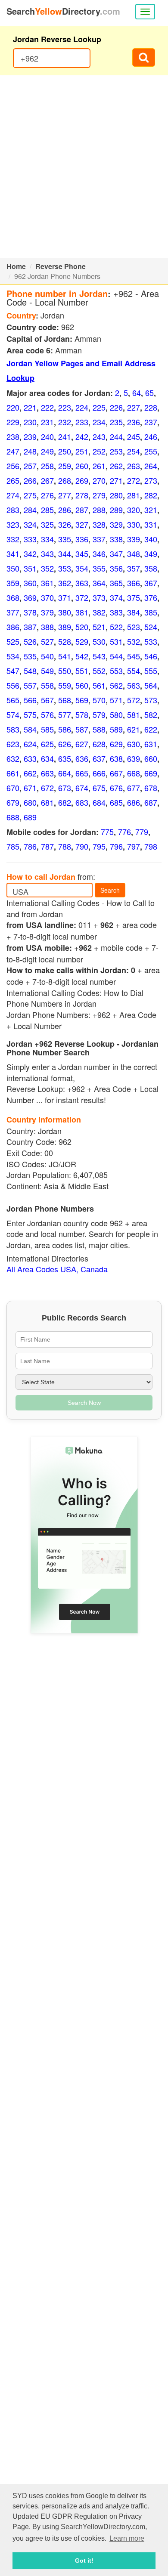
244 (116, 436)
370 (47, 597)
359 (13, 583)
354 (82, 568)
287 (82, 510)
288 (99, 510)
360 (30, 583)
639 (134, 758)
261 (99, 466)
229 (13, 422)
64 (137, 393)
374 (116, 597)
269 (82, 480)
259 (65, 466)
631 (151, 744)
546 (151, 656)
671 (30, 788)
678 (151, 788)
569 (82, 700)
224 (82, 407)
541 (65, 656)
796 (116, 846)
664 (65, 773)
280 (116, 495)
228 (151, 407)
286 (65, 510)
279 (99, 495)
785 (13, 846)
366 (134, 583)
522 (116, 627)
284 (30, 510)
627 (82, 744)
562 (116, 685)
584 (30, 729)
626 (65, 744)
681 (47, 802)
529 (82, 641)
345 (82, 554)
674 (82, 788)
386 (13, 627)
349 (151, 554)
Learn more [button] (127, 2538)
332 (13, 539)
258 (47, 466)
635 (65, 758)
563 (134, 685)
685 (116, 802)
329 (116, 524)
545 (134, 656)
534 (13, 656)
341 (13, 554)
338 (116, 539)
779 (142, 832)
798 (151, 846)
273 (151, 480)
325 (47, 524)
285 (47, 510)
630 (134, 744)
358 (151, 568)
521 (99, 627)
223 (65, 407)
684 (99, 802)
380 (65, 612)
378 (30, 612)
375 (134, 597)
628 (99, 744)
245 (134, 436)
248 (30, 451)
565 (13, 700)
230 (30, 422)
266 (30, 480)
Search (110, 890)
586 (65, 729)
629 (116, 744)
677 (134, 788)
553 (116, 671)
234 (99, 422)
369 (30, 597)
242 (82, 436)
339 (134, 539)
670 (13, 788)
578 (82, 714)
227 (134, 407)
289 (116, 510)
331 (151, 524)
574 (13, 714)
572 (134, 700)
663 (47, 773)
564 (151, 685)
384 (134, 612)
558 (47, 685)
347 (116, 554)
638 (116, 758)
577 (65, 714)
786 (30, 846)
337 (99, 539)
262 (116, 466)
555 (151, 671)
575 (30, 714)
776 (124, 832)
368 (13, 597)
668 (134, 773)
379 (47, 612)
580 (116, 714)
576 (47, 714)
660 (151, 758)
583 (13, 729)
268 (65, 480)
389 (65, 627)
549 (47, 671)
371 (65, 597)
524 (151, 627)
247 (13, 451)
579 (99, 714)
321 (151, 510)
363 (82, 583)
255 (151, 451)
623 (13, 744)
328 (99, 524)
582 (151, 714)
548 (30, 671)
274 (13, 495)
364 (99, 583)
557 (30, 685)
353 (65, 568)
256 (13, 466)
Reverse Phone (61, 266)
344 (65, 554)
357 (134, 568)
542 (82, 656)
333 (30, 539)
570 (99, 700)
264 (151, 466)
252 (99, 451)
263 (134, 466)
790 (82, 846)
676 (116, 788)
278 (82, 495)
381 (82, 612)
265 (13, 480)
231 (47, 422)
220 (13, 407)
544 (116, 656)
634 (47, 758)
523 (134, 627)
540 (47, 656)
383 (116, 612)
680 (30, 802)
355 (99, 568)
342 (30, 554)
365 (116, 583)
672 (47, 788)
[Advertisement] (84, 167)
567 (47, 700)
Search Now (84, 1403)
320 (134, 510)
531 (116, 641)
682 (65, 802)
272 (134, 480)
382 (99, 612)
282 (151, 495)
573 (151, 700)
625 (47, 744)
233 (82, 422)
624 (30, 744)
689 (30, 817)
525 (13, 641)
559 (65, 685)
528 (65, 641)
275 (30, 495)
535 (30, 656)
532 (134, 641)
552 (99, 671)
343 (47, 554)
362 (65, 583)
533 (151, 641)
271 (116, 480)
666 (99, 773)
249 (47, 451)
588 (99, 729)
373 (99, 597)
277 (65, 495)
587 (82, 729)
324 (30, 524)
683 (82, 802)
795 (99, 846)
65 (149, 393)
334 (47, 539)
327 (82, 524)
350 (13, 568)
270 (99, 480)
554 (134, 671)
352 (47, 568)
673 (65, 788)
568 (65, 700)
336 (82, 539)
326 (65, 524)
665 (82, 773)
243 (99, 436)
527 (47, 641)
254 (134, 451)
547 (13, 671)
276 (47, 495)
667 (116, 773)
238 (13, 436)
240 (47, 436)
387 (30, 627)
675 (99, 788)
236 (134, 422)
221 (30, 407)
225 (99, 407)
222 (47, 407)
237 (151, 422)
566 (30, 700)
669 (151, 773)
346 (99, 554)
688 (13, 817)
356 (116, 568)
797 (134, 846)
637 (99, 758)
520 (82, 627)
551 (82, 671)
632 (13, 758)
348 (134, 554)
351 (30, 568)
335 (65, 539)
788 (65, 846)
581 (134, 714)
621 (134, 729)
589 (116, 729)
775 (107, 832)
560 (82, 685)
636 (82, 758)
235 (116, 422)
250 (65, 451)
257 (30, 466)
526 (30, 641)
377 (13, 612)
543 (99, 656)
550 (65, 671)
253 (116, 451)
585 (47, 729)
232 (65, 422)
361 (47, 583)
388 (47, 627)
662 (30, 773)
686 (134, 802)
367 (151, 583)
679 (13, 802)
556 (13, 685)
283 (13, 510)
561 (99, 685)
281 (134, 495)
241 (65, 436)
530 (99, 641)
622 (151, 729)
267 (47, 480)
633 (30, 758)
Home (16, 266)
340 (151, 539)
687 (151, 802)
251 (82, 451)
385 (151, 612)
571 (116, 700)
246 (151, 436)
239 (30, 436)
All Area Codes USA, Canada (57, 1269)
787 (47, 846)
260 (82, 466)
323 (13, 524)
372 (82, 597)
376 (151, 597)
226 (116, 407)
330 (134, 524)
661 (13, 773)
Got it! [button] (84, 2561)
